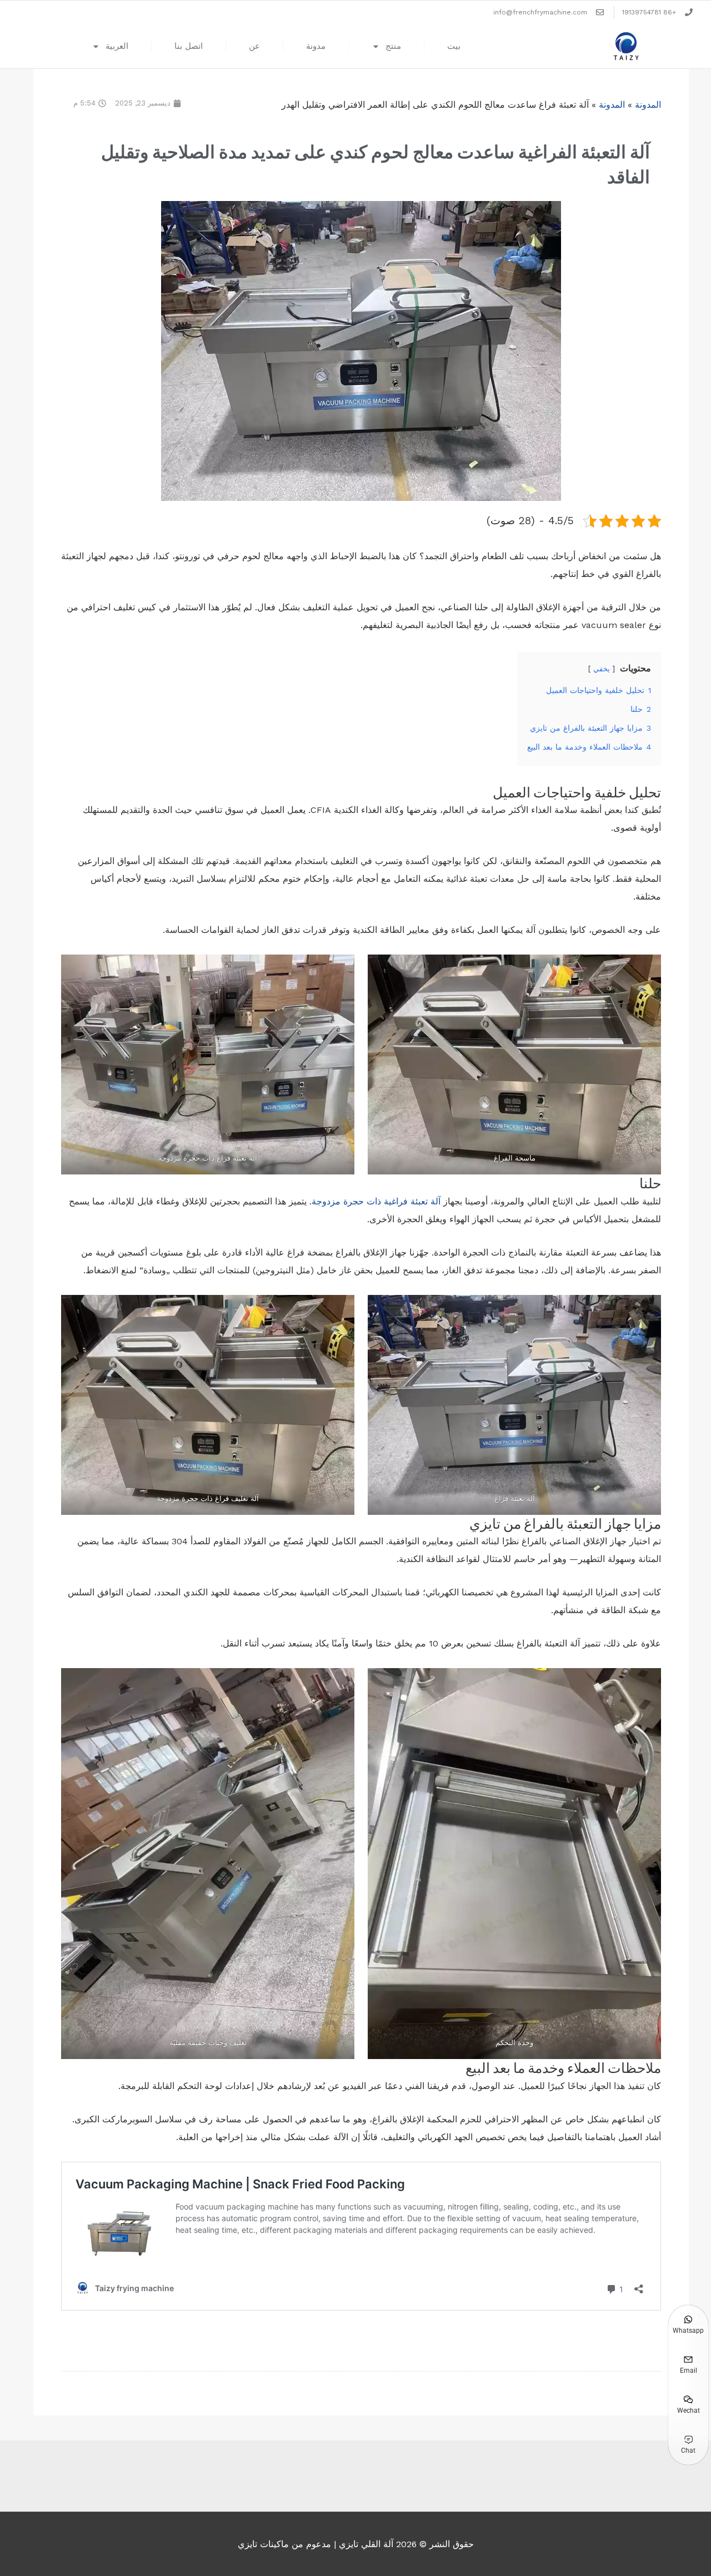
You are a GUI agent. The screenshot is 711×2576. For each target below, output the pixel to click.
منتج (393, 46)
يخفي (602, 669)
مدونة (316, 46)
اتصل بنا (189, 46)
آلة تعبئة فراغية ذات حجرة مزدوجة (377, 1201)
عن (254, 46)
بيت (454, 46)
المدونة (648, 105)
